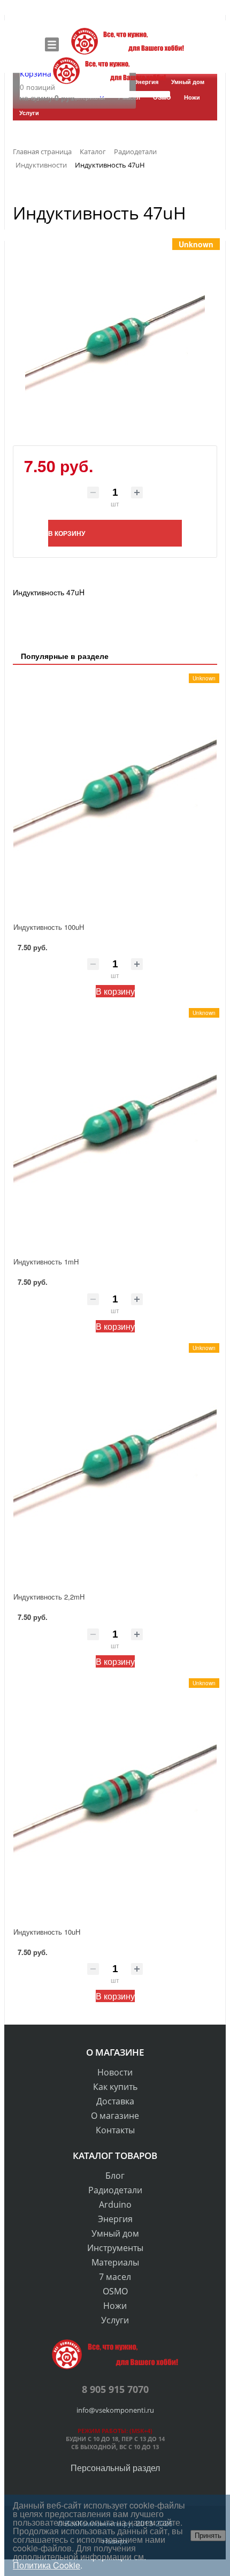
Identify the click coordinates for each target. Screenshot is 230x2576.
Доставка (115, 2101)
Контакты (115, 2130)
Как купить (115, 2087)
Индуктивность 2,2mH (49, 1597)
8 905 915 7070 (115, 2389)
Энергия (115, 2219)
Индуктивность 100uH (49, 927)
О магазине (115, 2116)
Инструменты (115, 2248)
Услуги (115, 2320)
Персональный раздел (115, 2468)
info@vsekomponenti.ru (115, 2410)
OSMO (115, 2291)
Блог (115, 2176)
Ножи (115, 2306)
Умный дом (115, 2233)
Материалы (115, 2262)
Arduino (115, 2204)
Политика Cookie (47, 2565)
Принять (208, 2536)
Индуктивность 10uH (47, 1932)
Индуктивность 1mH (46, 1262)
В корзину (115, 991)
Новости (115, 2072)
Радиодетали (115, 2190)
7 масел (115, 2277)
